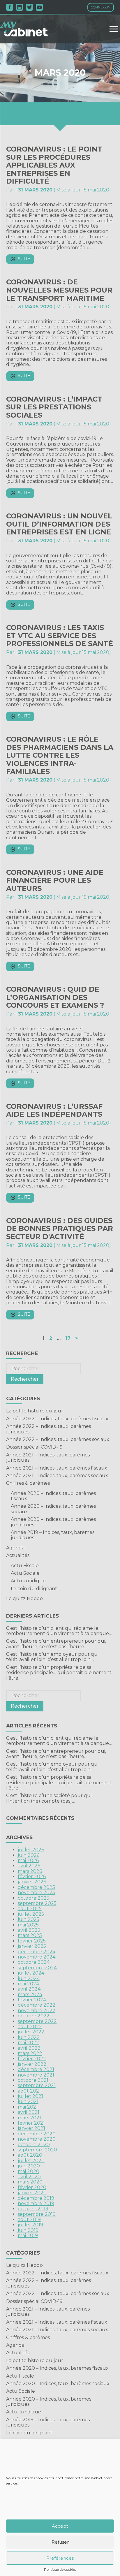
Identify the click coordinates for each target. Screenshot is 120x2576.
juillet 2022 (31, 2032)
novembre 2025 (36, 1893)
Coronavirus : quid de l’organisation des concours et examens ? (55, 997)
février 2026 (32, 1876)
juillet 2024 (31, 1973)
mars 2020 (30, 2182)
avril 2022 (29, 2048)
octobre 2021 (33, 2080)
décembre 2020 (37, 2134)
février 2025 (32, 1941)
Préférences (60, 2558)
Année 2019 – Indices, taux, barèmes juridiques (53, 1535)
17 (68, 1338)
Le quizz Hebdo (24, 1598)
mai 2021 (28, 2107)
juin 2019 (28, 2230)
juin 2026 (29, 1855)
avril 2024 (29, 1989)
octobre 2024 (34, 1962)
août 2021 (29, 2091)
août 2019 (29, 2219)
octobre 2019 (33, 2209)
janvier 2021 (31, 2128)
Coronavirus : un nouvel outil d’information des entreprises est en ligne (59, 524)
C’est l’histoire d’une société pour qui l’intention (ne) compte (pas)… (49, 1798)
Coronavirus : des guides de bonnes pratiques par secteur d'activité (60, 1229)
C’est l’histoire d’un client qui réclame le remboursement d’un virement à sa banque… (59, 1631)
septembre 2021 (37, 2085)
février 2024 (32, 2000)
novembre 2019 (36, 2203)
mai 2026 (28, 1860)
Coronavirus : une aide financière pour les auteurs (55, 880)
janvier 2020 (32, 2193)
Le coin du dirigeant (34, 1589)
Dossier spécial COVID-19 (34, 1447)
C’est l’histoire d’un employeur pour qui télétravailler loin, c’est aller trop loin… (52, 1657)
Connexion (101, 7)
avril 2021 (29, 2112)
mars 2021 (29, 2118)
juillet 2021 (30, 2096)
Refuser (60, 2542)
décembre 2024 (37, 1952)
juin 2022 (29, 2037)
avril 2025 (29, 1930)
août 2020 (30, 2155)
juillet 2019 (30, 2225)
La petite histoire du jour (35, 1411)
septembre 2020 (37, 2150)
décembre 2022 (37, 2005)
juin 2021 (28, 2101)
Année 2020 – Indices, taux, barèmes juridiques (53, 1522)
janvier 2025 (32, 1946)
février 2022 (32, 2059)
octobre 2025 (33, 1898)
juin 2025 (29, 1919)
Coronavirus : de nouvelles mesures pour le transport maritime (59, 290)
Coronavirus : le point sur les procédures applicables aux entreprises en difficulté (54, 165)
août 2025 (30, 1909)
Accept (60, 2526)
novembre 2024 (37, 1957)
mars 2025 (30, 1935)
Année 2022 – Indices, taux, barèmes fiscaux (57, 1419)
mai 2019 (28, 2235)
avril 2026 (29, 1866)
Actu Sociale (25, 1573)
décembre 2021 (36, 2069)
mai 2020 (29, 2171)
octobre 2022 (34, 2016)
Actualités (18, 1555)
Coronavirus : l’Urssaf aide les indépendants (54, 1110)
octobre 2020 (34, 2145)
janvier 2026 (32, 1882)
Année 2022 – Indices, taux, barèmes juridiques (48, 1429)
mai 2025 (28, 1925)
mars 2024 (30, 1995)
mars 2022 (30, 2053)
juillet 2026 (31, 1850)
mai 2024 (28, 1984)
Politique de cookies (60, 2570)
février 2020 (32, 2187)
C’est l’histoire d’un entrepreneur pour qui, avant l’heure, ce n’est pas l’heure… (56, 1644)
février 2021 (31, 2123)
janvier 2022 (32, 2064)
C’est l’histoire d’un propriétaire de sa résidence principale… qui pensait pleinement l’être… (59, 1673)
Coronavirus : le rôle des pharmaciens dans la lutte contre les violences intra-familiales (60, 755)
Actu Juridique (28, 1581)
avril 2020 (29, 2177)
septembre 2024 (37, 1968)
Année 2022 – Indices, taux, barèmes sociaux (58, 1439)
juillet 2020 (31, 2161)
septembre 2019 (37, 2214)
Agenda (15, 1548)
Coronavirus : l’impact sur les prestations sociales (54, 407)
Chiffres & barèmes (28, 1483)
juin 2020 (29, 2166)
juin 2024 (29, 1978)
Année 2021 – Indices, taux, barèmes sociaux (57, 1476)
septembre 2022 (37, 2021)
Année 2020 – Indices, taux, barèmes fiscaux (53, 1496)
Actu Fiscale (25, 1566)
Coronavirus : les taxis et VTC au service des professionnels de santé (60, 636)
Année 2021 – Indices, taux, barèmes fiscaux (57, 1468)
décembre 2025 (36, 1887)
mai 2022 (28, 2043)
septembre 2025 (37, 1903)
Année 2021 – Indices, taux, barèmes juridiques (48, 1457)
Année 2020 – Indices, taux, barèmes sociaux (53, 1509)
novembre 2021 (36, 2075)
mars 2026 (30, 1871)
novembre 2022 (37, 2011)
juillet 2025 (31, 1914)
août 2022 (30, 2027)
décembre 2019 (36, 2198)
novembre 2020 (37, 2139)
